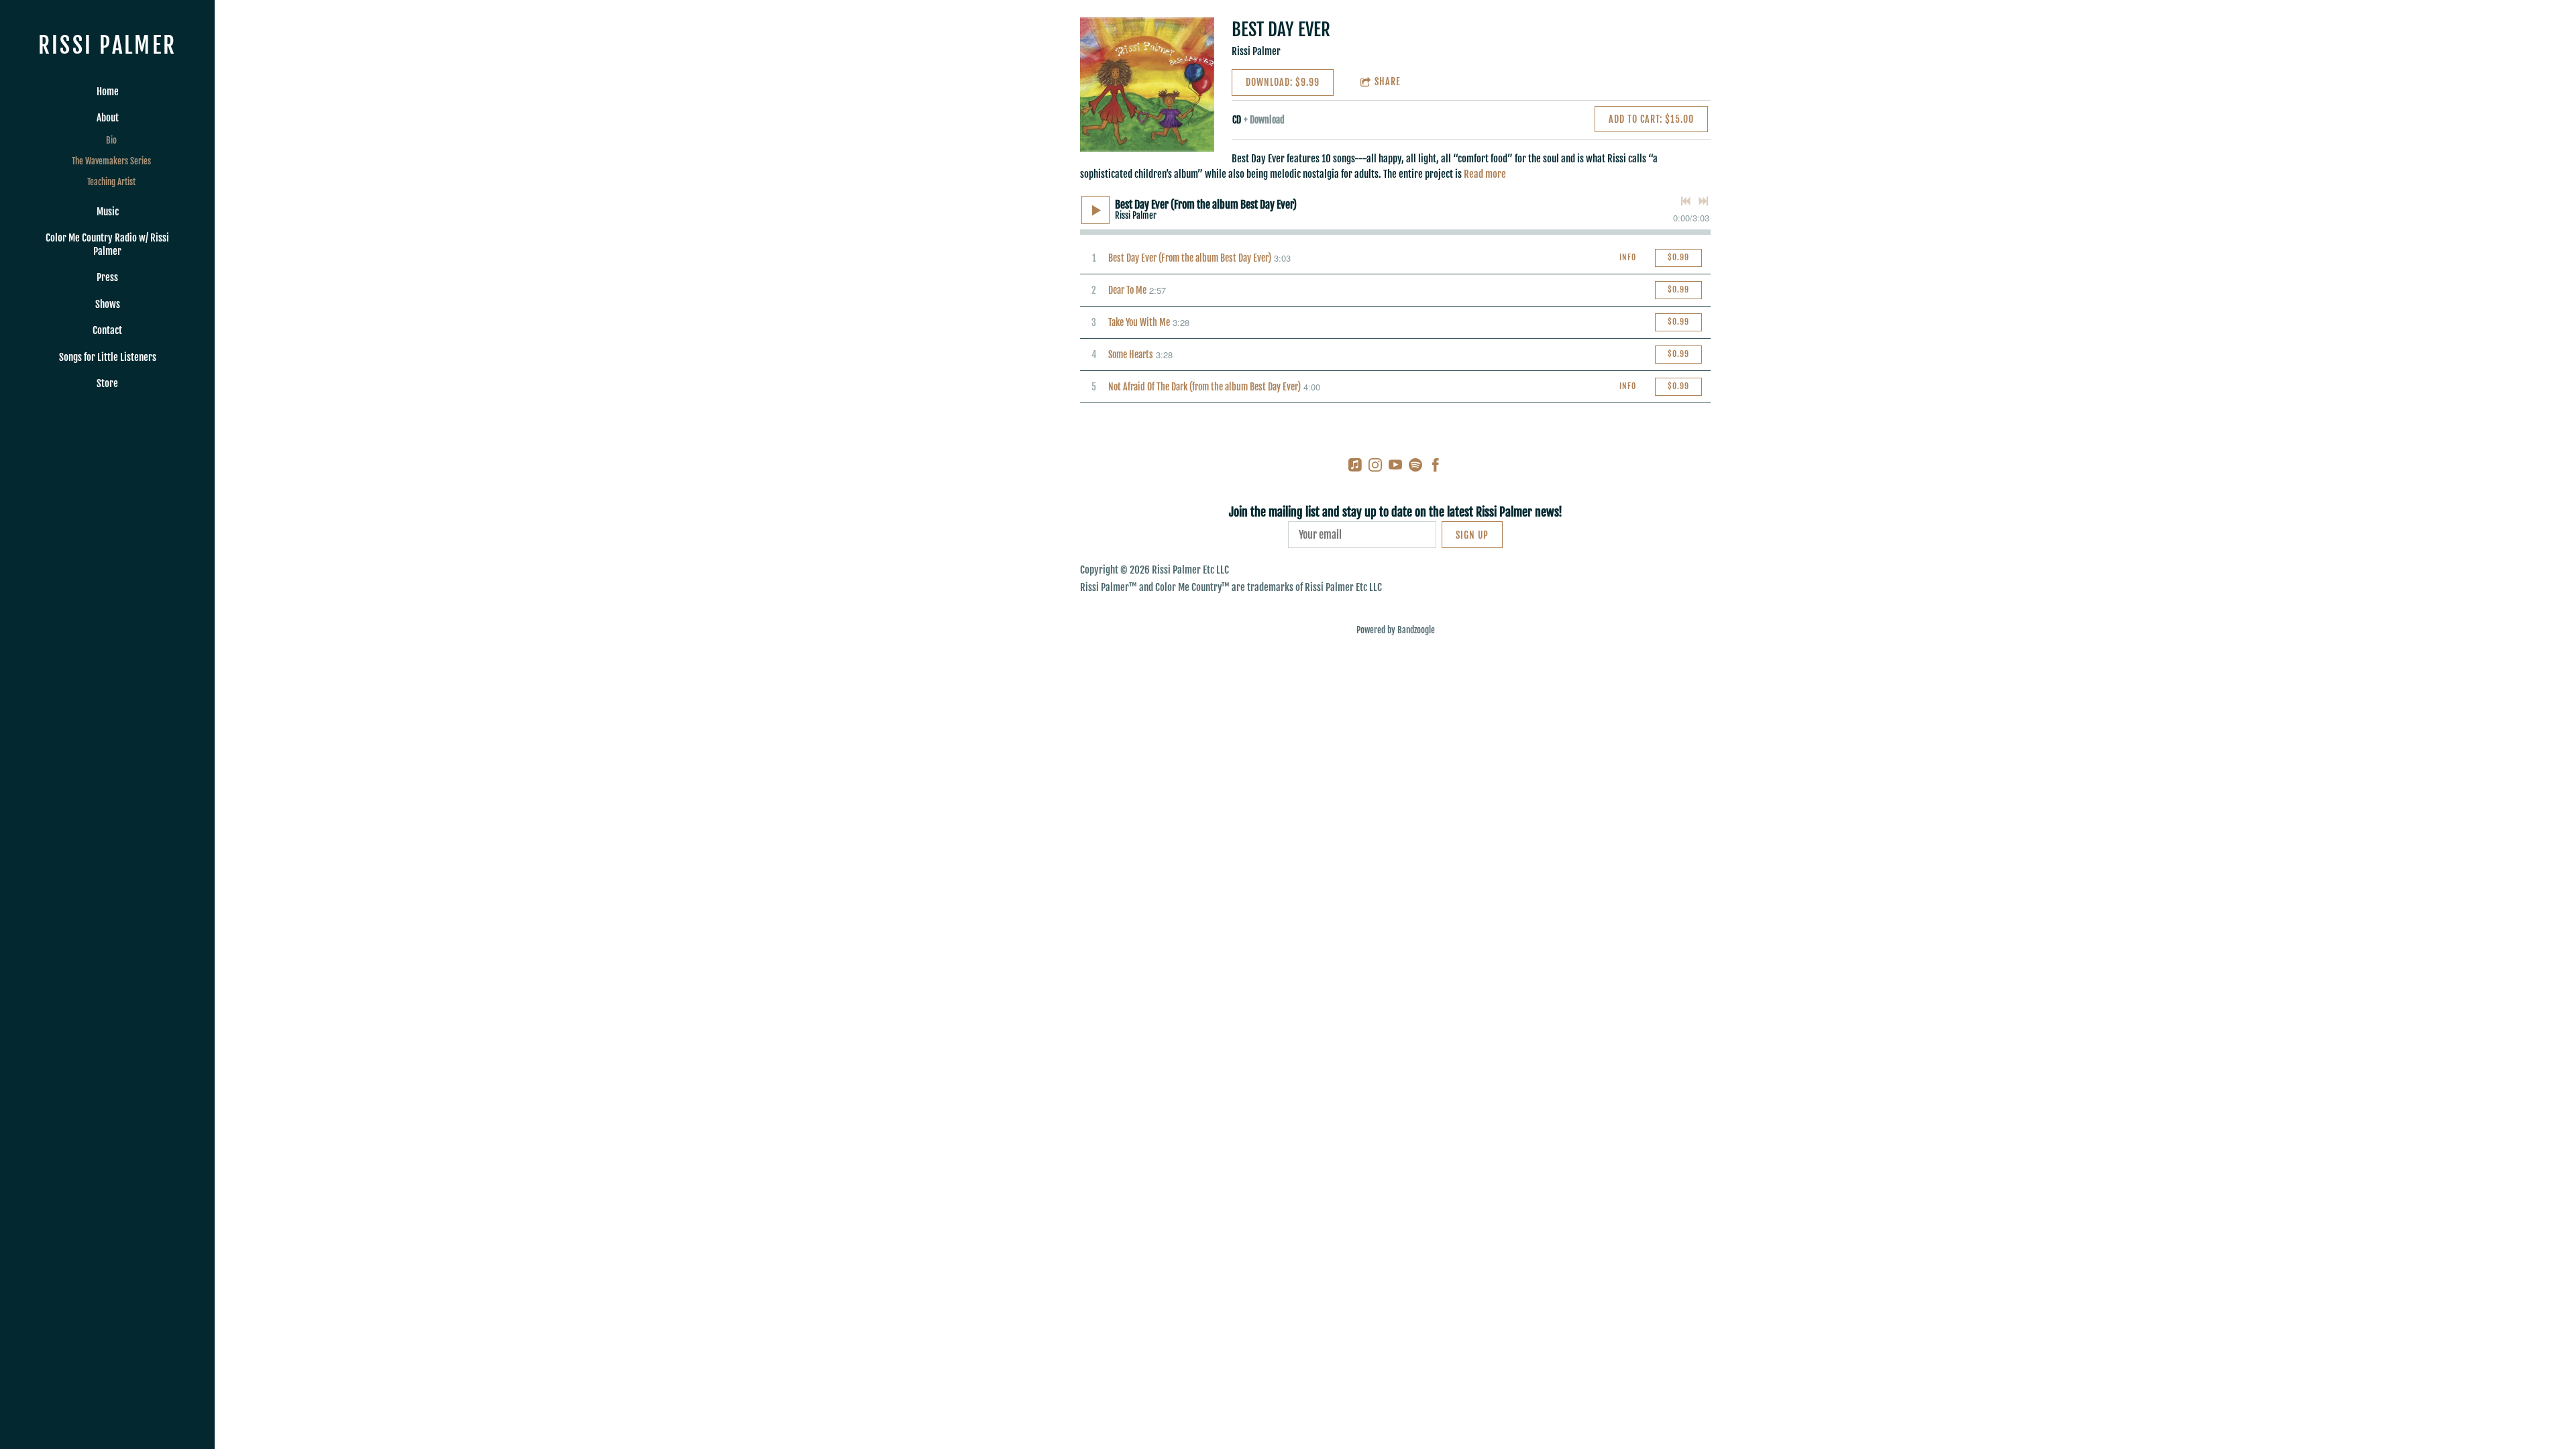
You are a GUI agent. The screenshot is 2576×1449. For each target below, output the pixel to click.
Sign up (1472, 535)
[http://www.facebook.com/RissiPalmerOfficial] (1436, 467)
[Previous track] (1686, 201)
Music (108, 212)
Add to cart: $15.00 (1651, 119)
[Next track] (1703, 201)
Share (1388, 82)
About (108, 118)
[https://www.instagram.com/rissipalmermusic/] (1375, 467)
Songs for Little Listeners (108, 357)
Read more (1485, 174)
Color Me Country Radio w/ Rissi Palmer (107, 245)
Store (107, 383)
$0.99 (1678, 257)
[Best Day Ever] (1147, 85)
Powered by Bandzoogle (1396, 630)
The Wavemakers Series (111, 161)
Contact (107, 330)
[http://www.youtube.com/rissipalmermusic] (1395, 467)
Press (107, 277)
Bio (111, 140)
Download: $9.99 (1283, 82)
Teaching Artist (111, 182)
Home (108, 92)
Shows (108, 304)
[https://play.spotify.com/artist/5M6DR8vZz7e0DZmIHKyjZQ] (1415, 467)
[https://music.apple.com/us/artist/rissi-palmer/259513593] (1355, 467)
